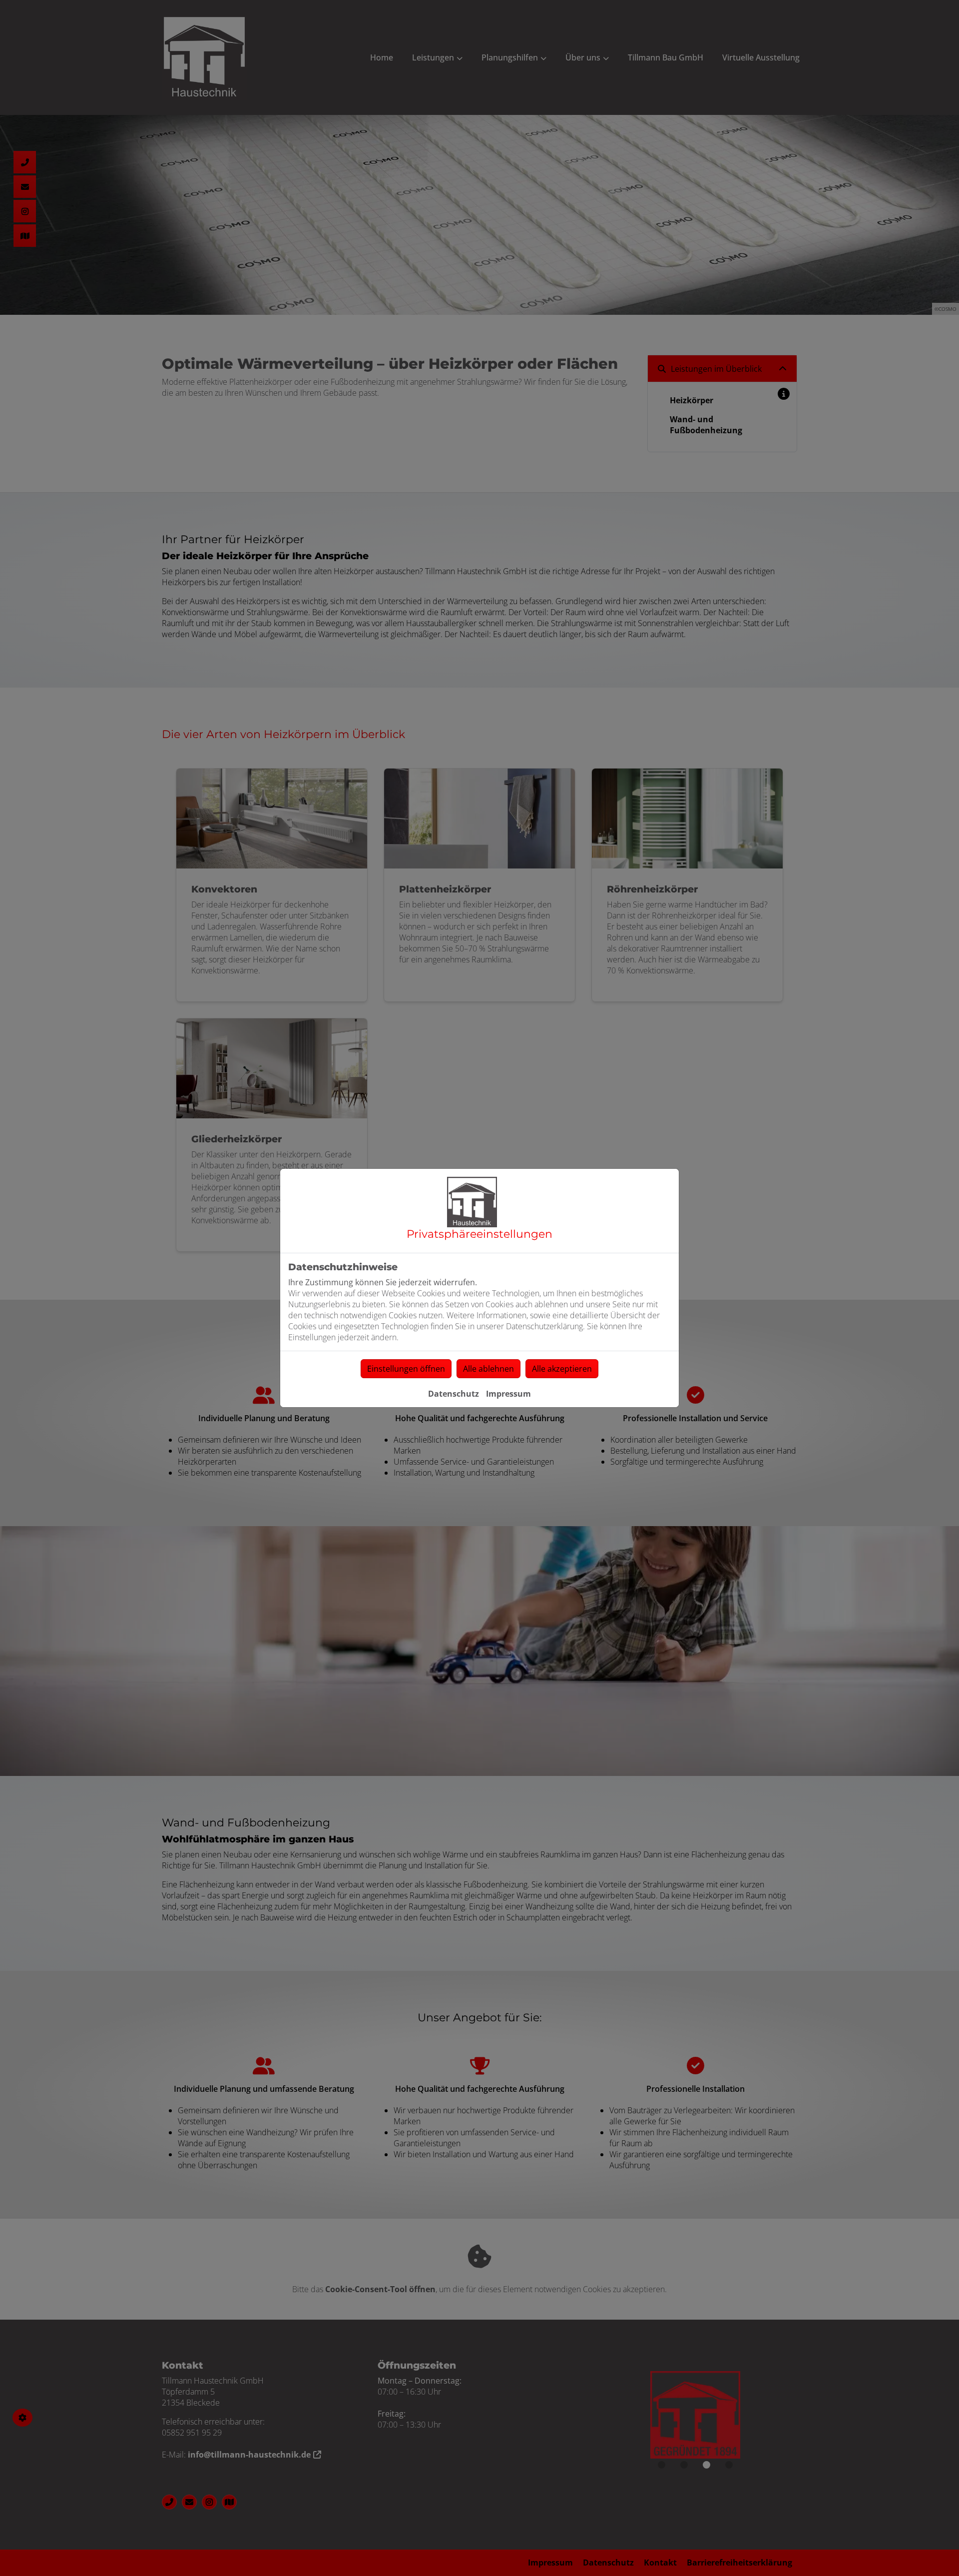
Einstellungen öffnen (406, 1369)
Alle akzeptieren (562, 1369)
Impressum (508, 1394)
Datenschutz (454, 1394)
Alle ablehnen (488, 1369)
